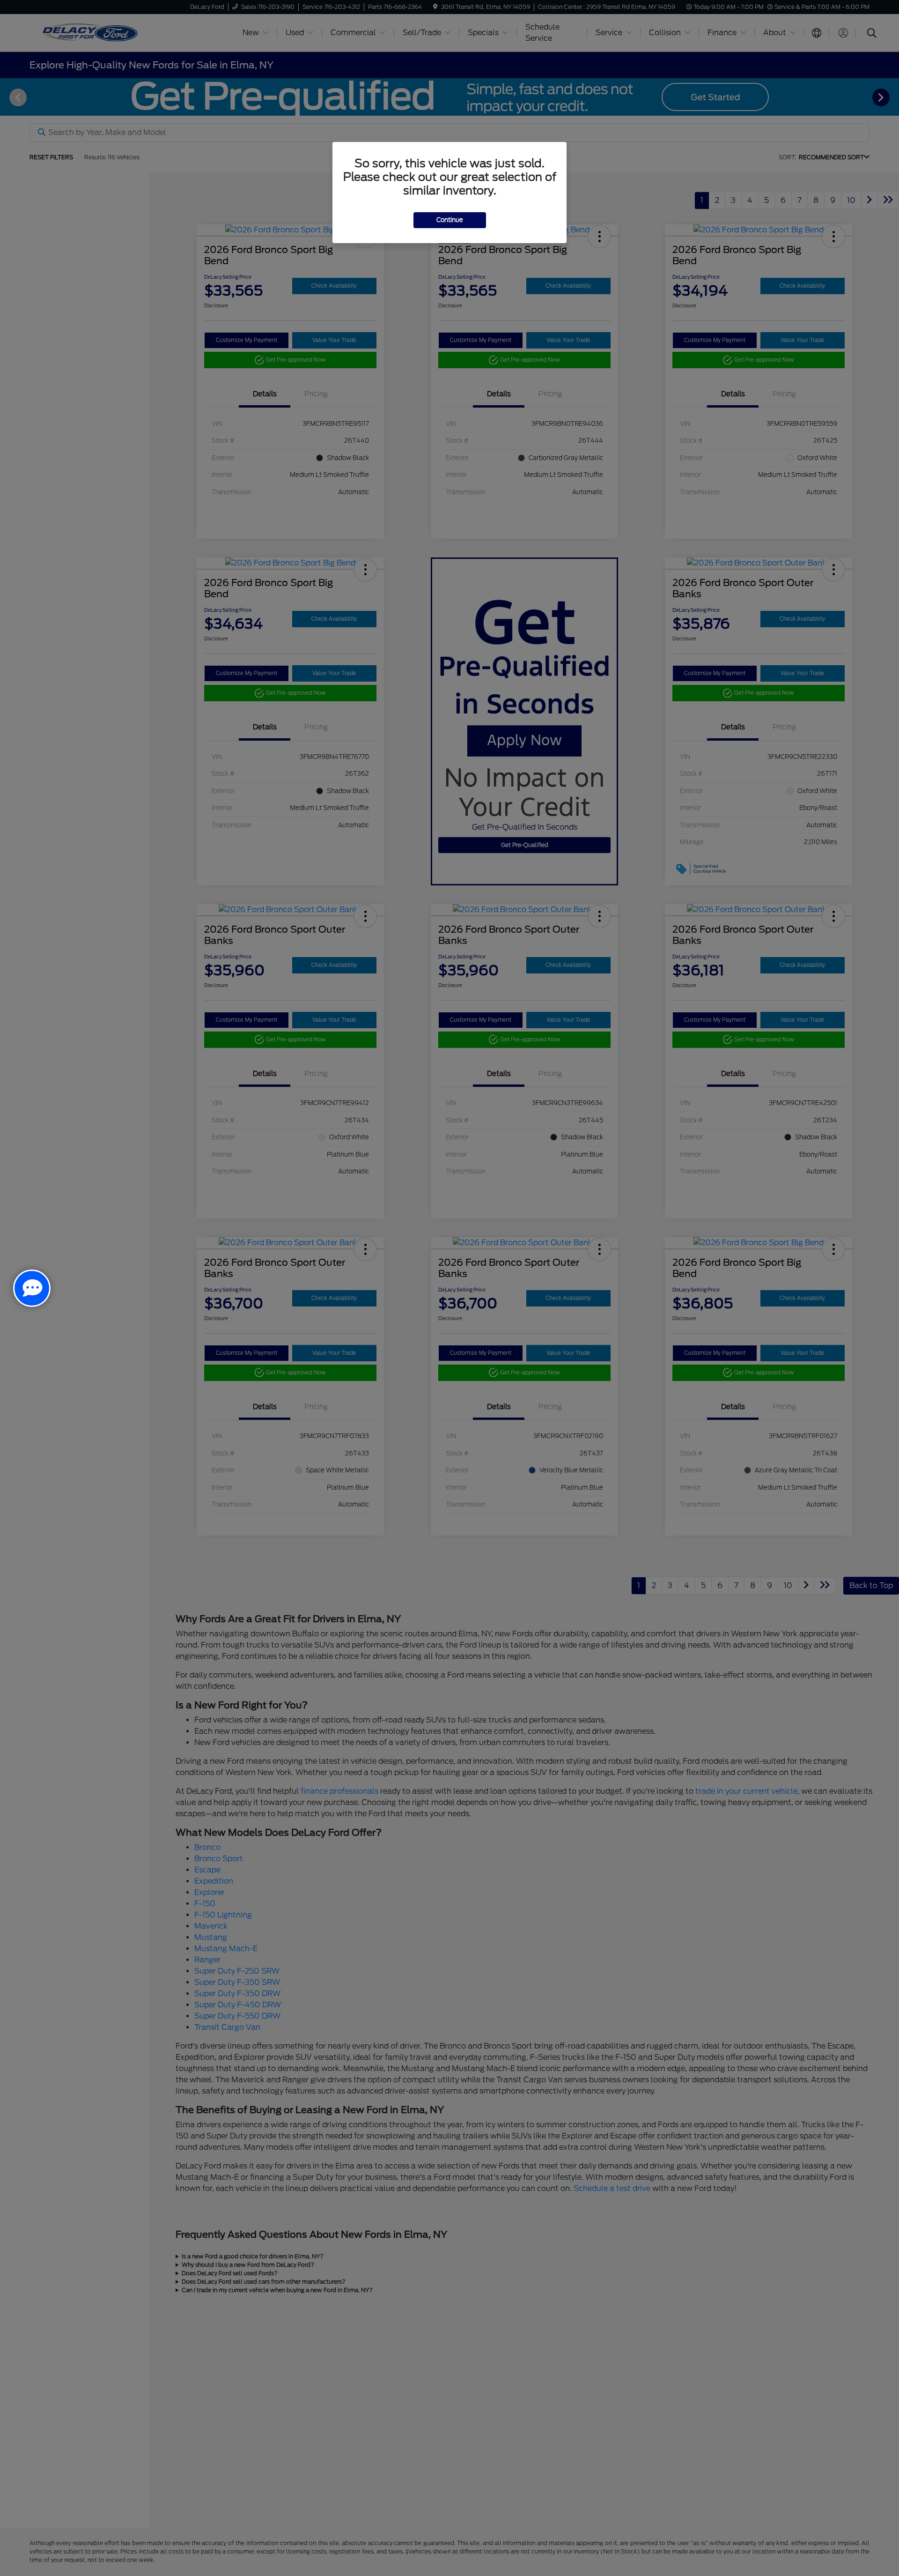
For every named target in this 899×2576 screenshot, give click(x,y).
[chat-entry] (32, 1288)
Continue (450, 220)
